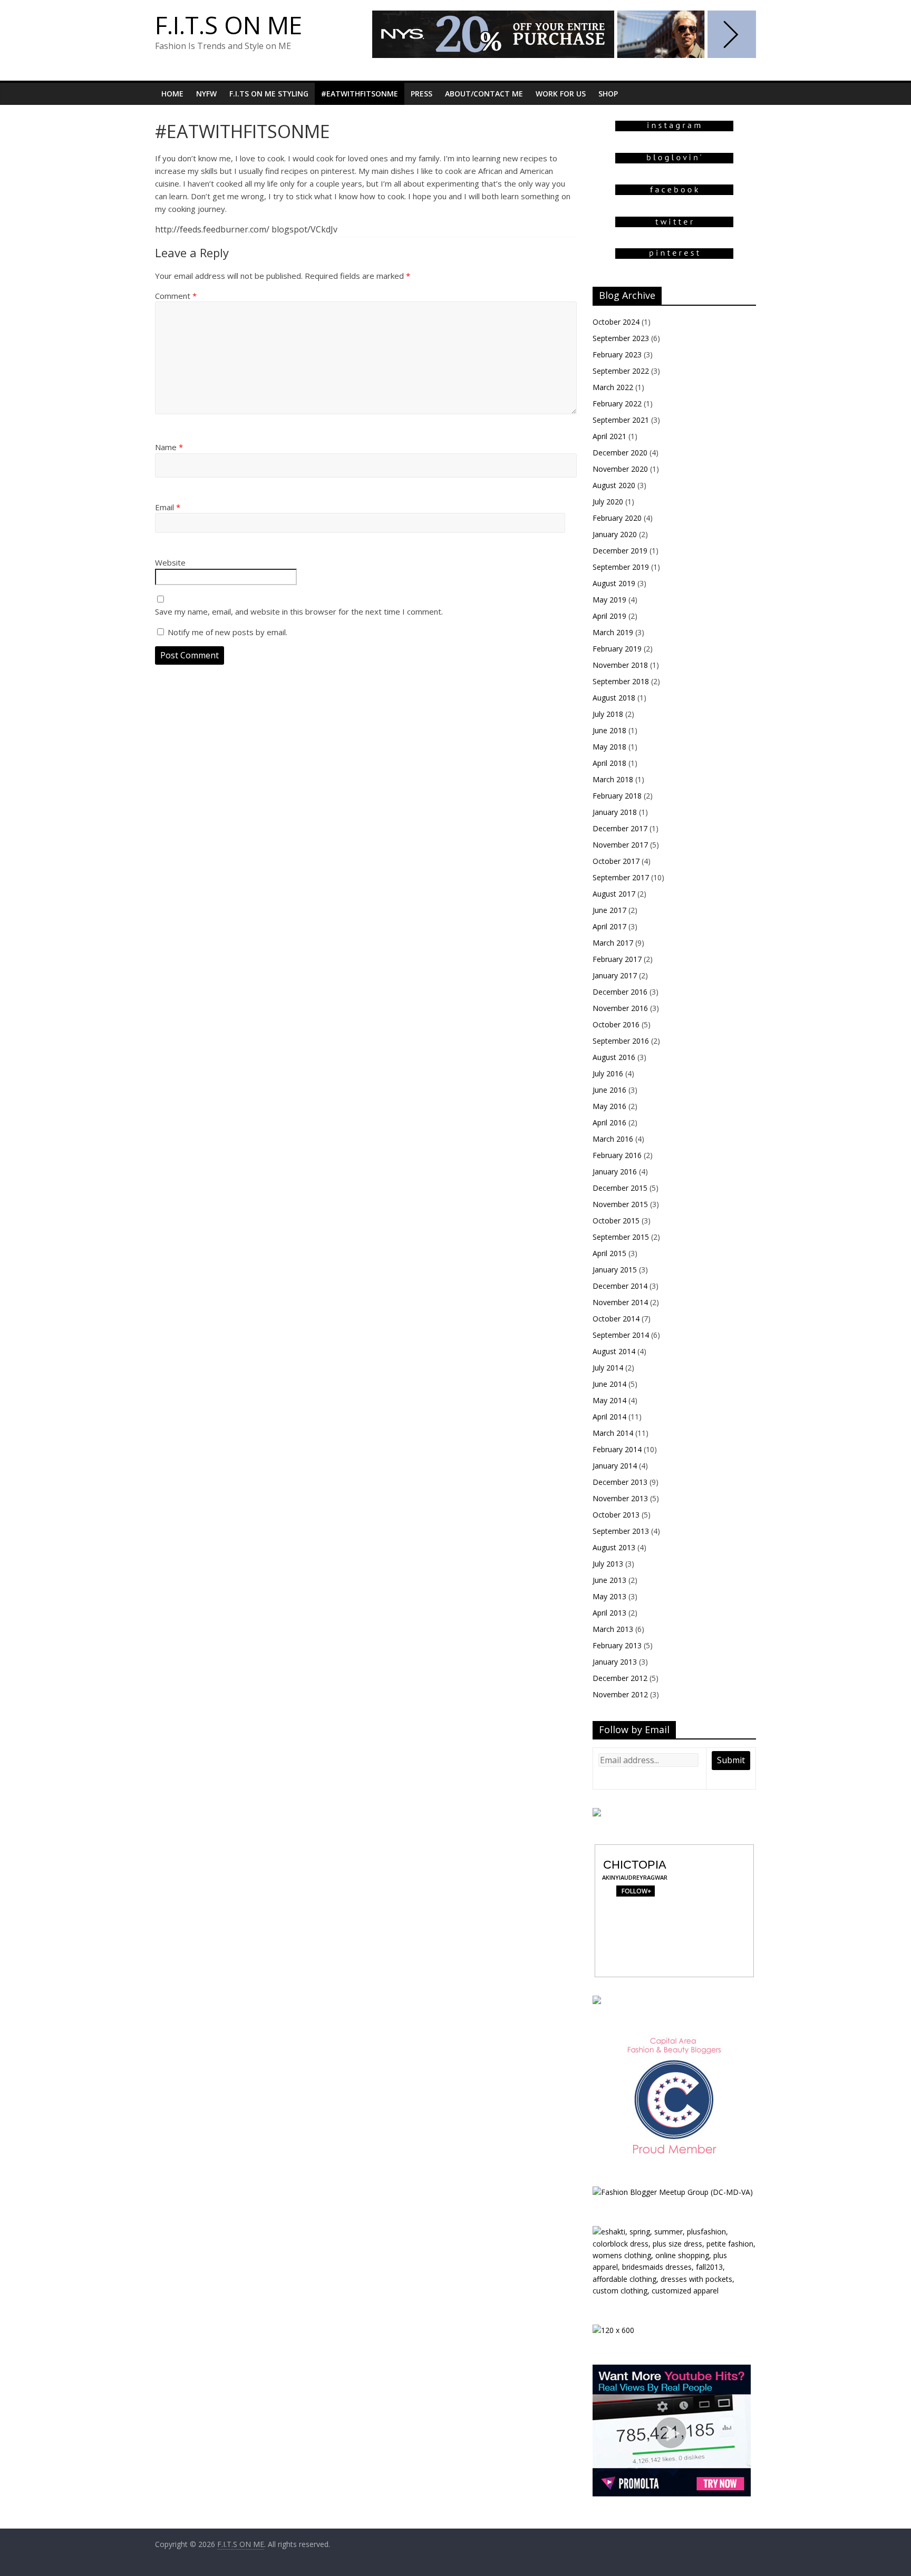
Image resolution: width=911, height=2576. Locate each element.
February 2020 (617, 518)
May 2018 (609, 747)
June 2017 (609, 910)
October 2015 (616, 1221)
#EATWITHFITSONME (360, 94)
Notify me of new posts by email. (227, 632)
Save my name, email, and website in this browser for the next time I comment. (299, 611)
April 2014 (609, 1417)
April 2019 (609, 616)
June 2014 (609, 1384)
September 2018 (621, 681)
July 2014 (608, 1368)
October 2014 (616, 1319)
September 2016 (621, 1041)
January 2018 (615, 812)
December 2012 (620, 1678)
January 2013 (615, 1662)
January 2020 (615, 534)
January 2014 (615, 1466)
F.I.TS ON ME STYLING (269, 94)
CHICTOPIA (635, 1865)
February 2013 (617, 1645)
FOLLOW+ (635, 1891)
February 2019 (617, 649)
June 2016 (609, 1090)
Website (170, 562)
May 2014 (609, 1400)
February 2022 (617, 404)
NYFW (206, 94)
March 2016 (613, 1139)
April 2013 (609, 1613)
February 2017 (617, 959)
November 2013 (620, 1498)
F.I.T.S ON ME (229, 25)
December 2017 (620, 828)
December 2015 (620, 1188)
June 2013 (609, 1580)
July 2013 (608, 1564)
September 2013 (621, 1531)
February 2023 (617, 354)
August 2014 (614, 1351)
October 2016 (616, 1024)
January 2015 (615, 1270)
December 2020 (620, 453)
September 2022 (621, 371)
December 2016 (620, 992)
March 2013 (613, 1629)
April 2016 (609, 1122)
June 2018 (609, 730)
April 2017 (609, 926)
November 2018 (620, 665)
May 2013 (609, 1596)
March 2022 (613, 387)
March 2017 (613, 943)
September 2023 (621, 338)
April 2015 (609, 1253)
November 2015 (620, 1204)
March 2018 (613, 779)
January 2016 (615, 1172)
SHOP (608, 94)
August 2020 (614, 485)
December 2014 (620, 1286)
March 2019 (613, 632)
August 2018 (614, 698)
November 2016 (620, 1008)
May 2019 (609, 600)
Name (169, 447)
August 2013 (614, 1547)
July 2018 (608, 714)
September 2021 (621, 420)
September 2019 (621, 567)
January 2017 (615, 975)
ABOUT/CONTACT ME (484, 94)
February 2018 (617, 796)
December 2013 (620, 1482)
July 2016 (608, 1073)
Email (168, 507)
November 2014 (620, 1302)
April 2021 (609, 436)
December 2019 (620, 551)
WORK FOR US (561, 94)
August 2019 (614, 583)
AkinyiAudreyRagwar (635, 1877)
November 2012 (620, 1694)
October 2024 (616, 322)
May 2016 (609, 1106)
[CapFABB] (674, 2038)
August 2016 (614, 1057)
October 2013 (616, 1515)
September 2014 (621, 1335)
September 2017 (621, 877)
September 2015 (621, 1237)
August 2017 (614, 894)
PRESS (421, 94)
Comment (176, 296)
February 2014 (617, 1449)
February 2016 (617, 1155)
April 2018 (609, 763)
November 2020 (620, 469)
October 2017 (616, 861)
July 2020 (608, 502)
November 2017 (620, 845)
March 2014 (613, 1433)
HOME (172, 94)
